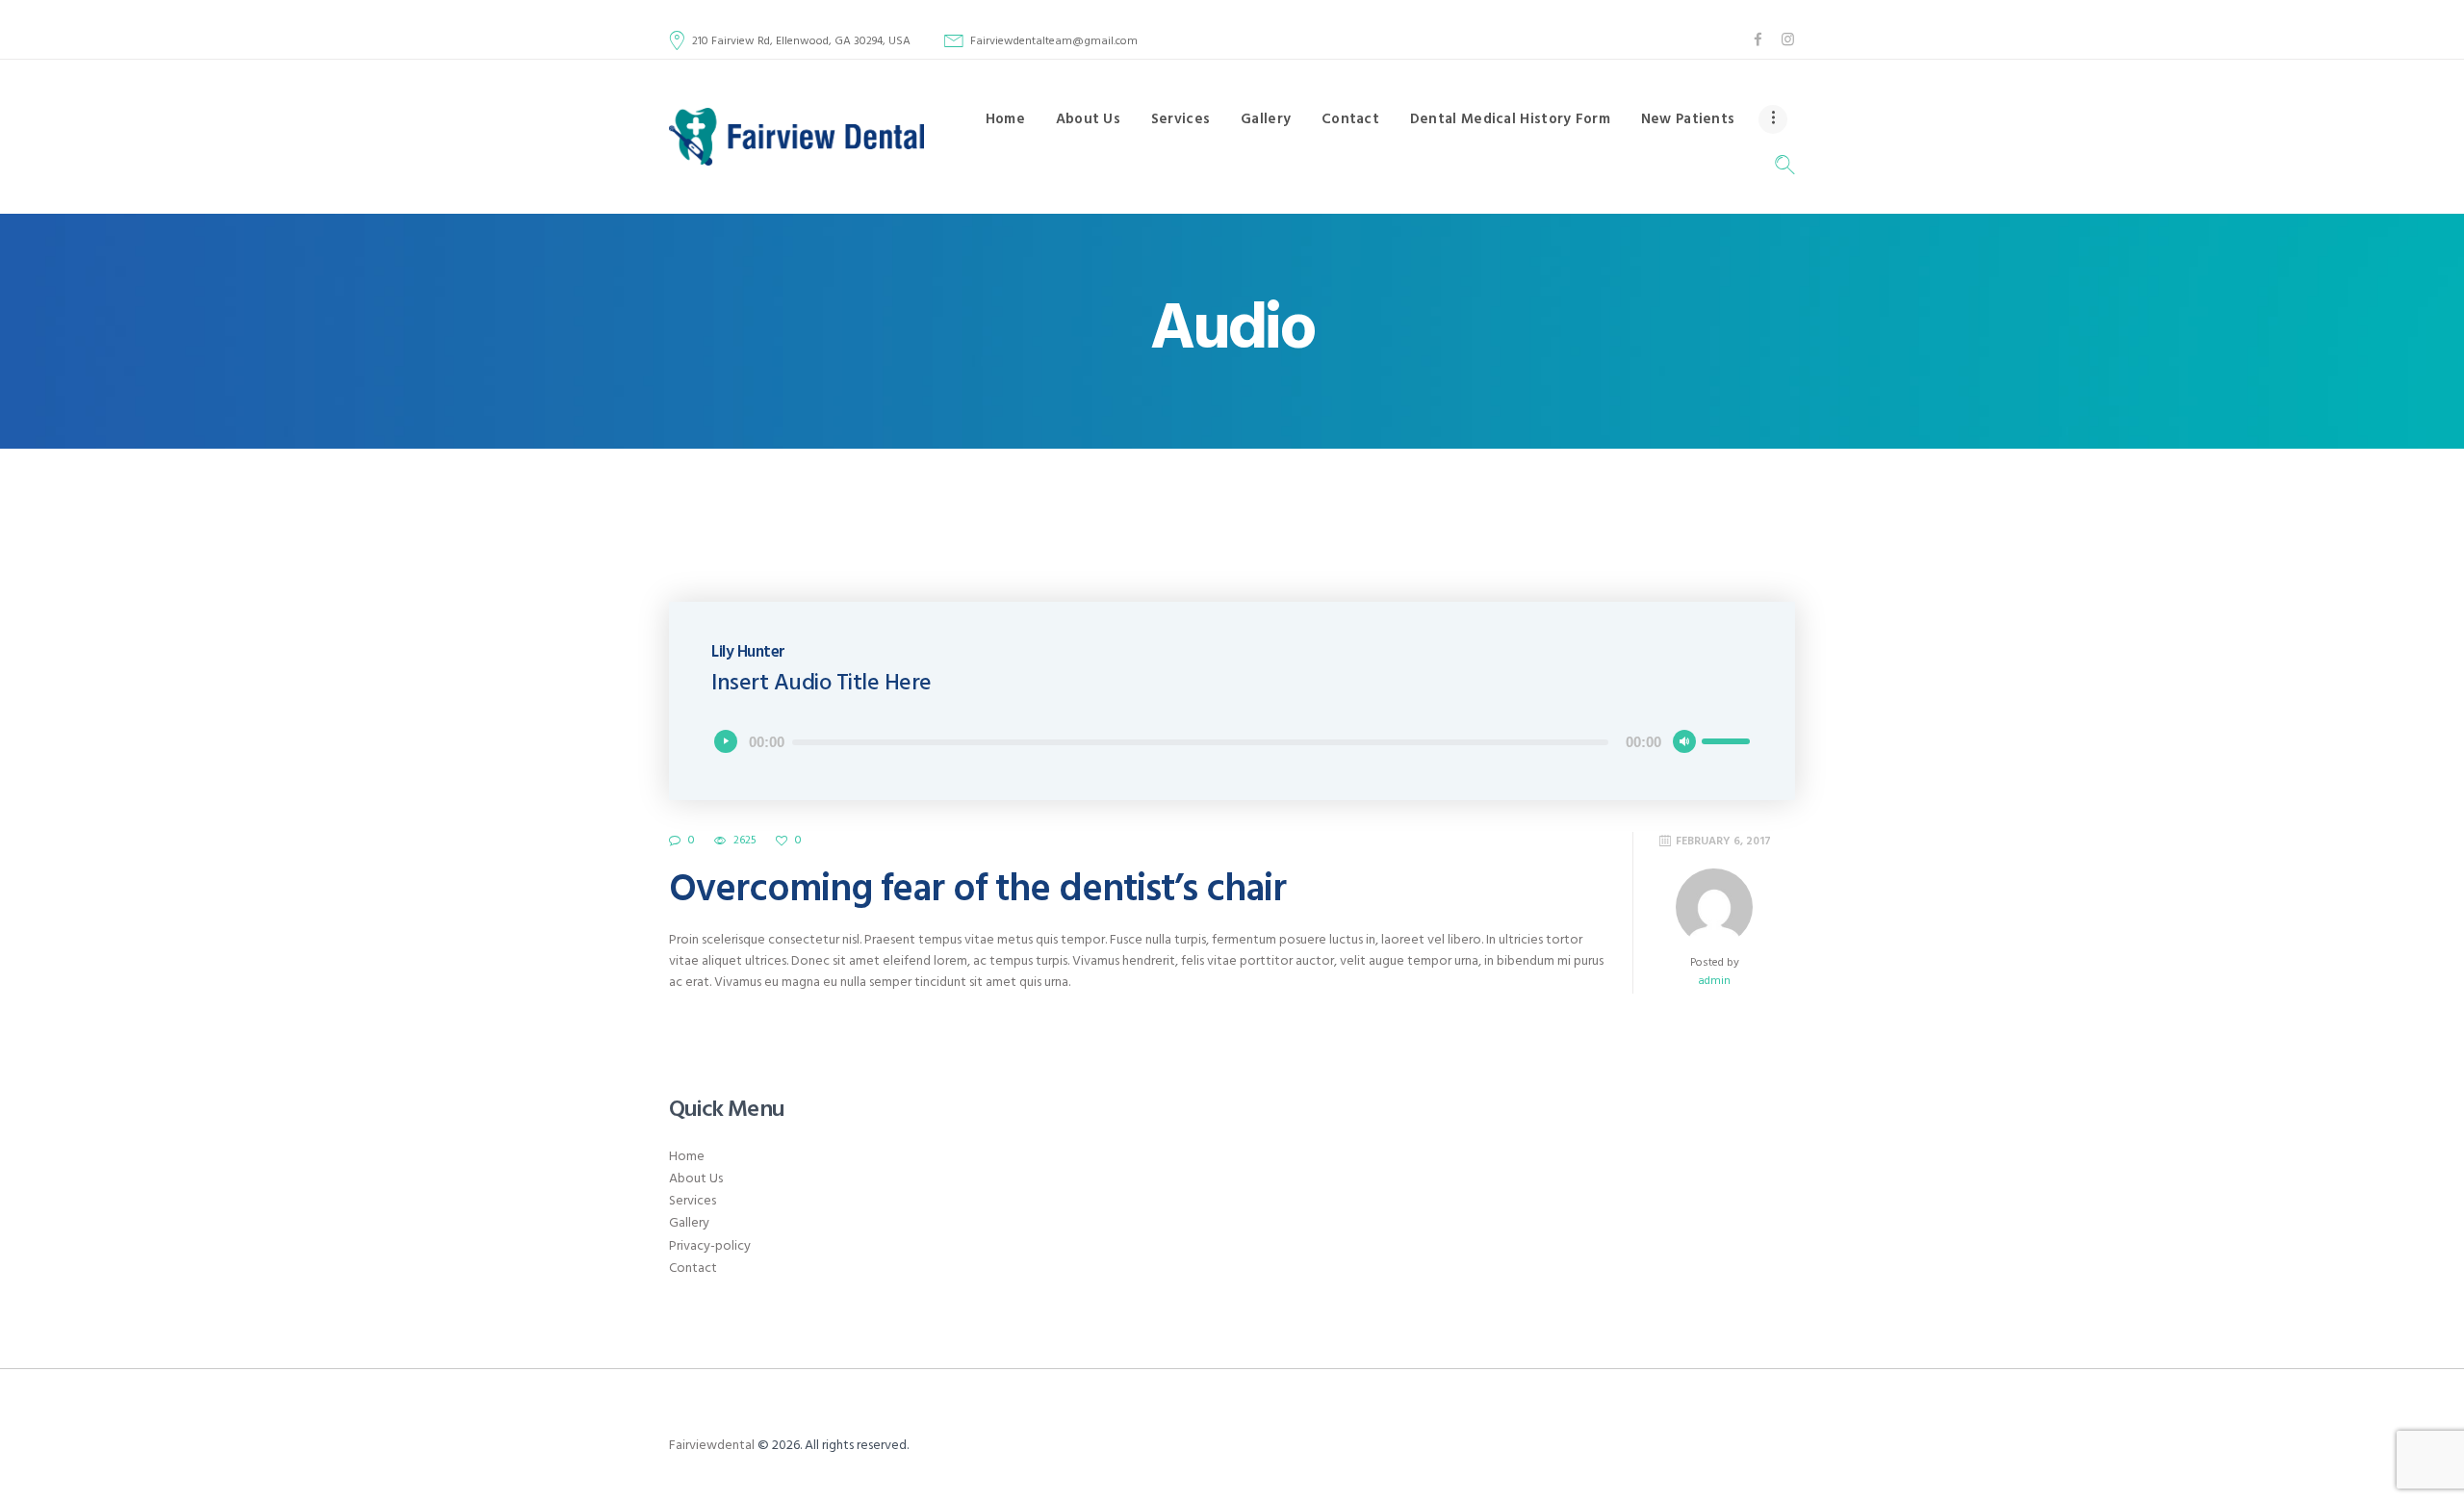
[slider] (1726, 739)
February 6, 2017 (1723, 842)
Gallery (689, 1223)
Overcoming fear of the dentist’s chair (977, 891)
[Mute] (1684, 741)
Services (693, 1201)
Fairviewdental (712, 1446)
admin (1714, 981)
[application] (1232, 741)
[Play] (726, 741)
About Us (696, 1179)
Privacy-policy (710, 1246)
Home (687, 1157)
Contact (693, 1269)
